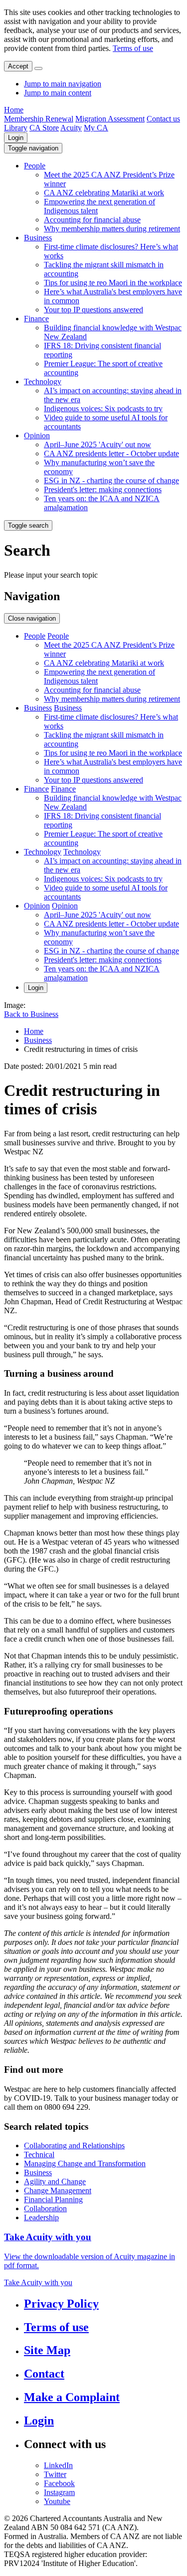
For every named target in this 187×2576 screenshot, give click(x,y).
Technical (39, 2154)
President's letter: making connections (103, 489)
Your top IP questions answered (93, 310)
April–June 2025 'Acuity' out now (97, 444)
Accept (18, 66)
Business (38, 238)
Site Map (47, 2350)
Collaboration (45, 2208)
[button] (33, 148)
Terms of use (133, 48)
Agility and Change (55, 2181)
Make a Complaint (72, 2397)
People (35, 166)
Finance (36, 319)
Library (16, 128)
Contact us (163, 119)
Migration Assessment (110, 119)
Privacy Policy (61, 2304)
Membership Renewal (39, 119)
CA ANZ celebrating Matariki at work (104, 193)
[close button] (38, 68)
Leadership (41, 2217)
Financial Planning (53, 2199)
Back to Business (31, 1014)
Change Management (58, 2190)
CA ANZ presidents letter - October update (111, 453)
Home (14, 110)
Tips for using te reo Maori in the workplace (113, 283)
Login (16, 138)
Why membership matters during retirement (112, 229)
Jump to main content (58, 93)
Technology (43, 382)
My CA (96, 128)
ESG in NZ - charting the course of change (111, 480)
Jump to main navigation (63, 84)
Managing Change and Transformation (85, 2163)
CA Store (44, 128)
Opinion (37, 435)
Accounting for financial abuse (92, 220)
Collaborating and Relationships (74, 2146)
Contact (44, 2374)
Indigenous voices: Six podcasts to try (103, 409)
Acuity (71, 128)
